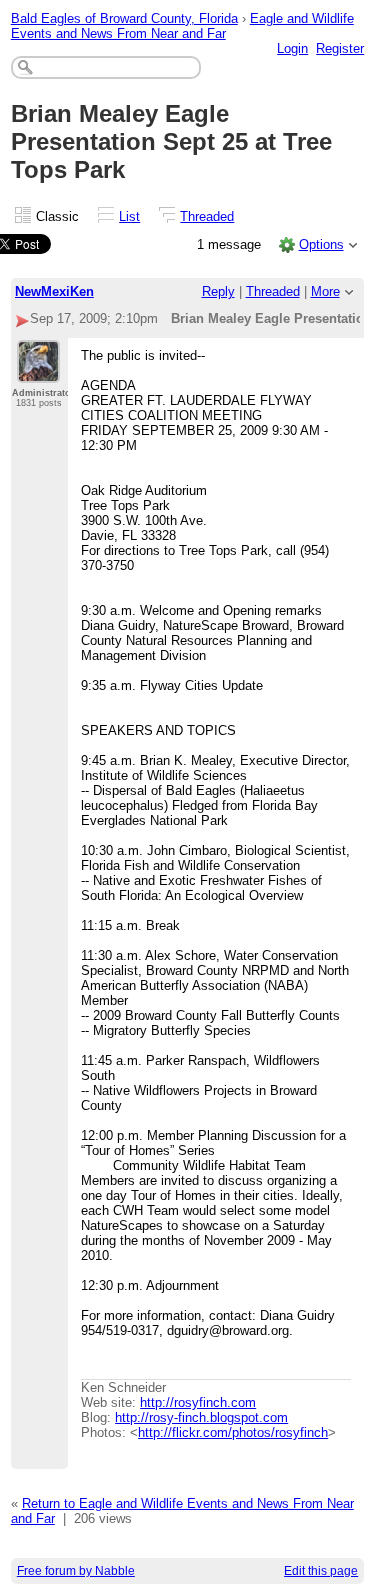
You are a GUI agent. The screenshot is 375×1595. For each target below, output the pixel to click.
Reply (218, 291)
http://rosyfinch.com (198, 1402)
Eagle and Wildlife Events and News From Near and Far (182, 26)
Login (292, 48)
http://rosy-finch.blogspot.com (201, 1417)
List (129, 216)
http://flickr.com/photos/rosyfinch (233, 1432)
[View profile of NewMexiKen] (38, 371)
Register (340, 48)
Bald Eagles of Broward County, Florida (124, 18)
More (325, 291)
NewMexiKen (54, 291)
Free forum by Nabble (76, 1571)
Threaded (207, 216)
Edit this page (321, 1571)
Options (321, 244)
